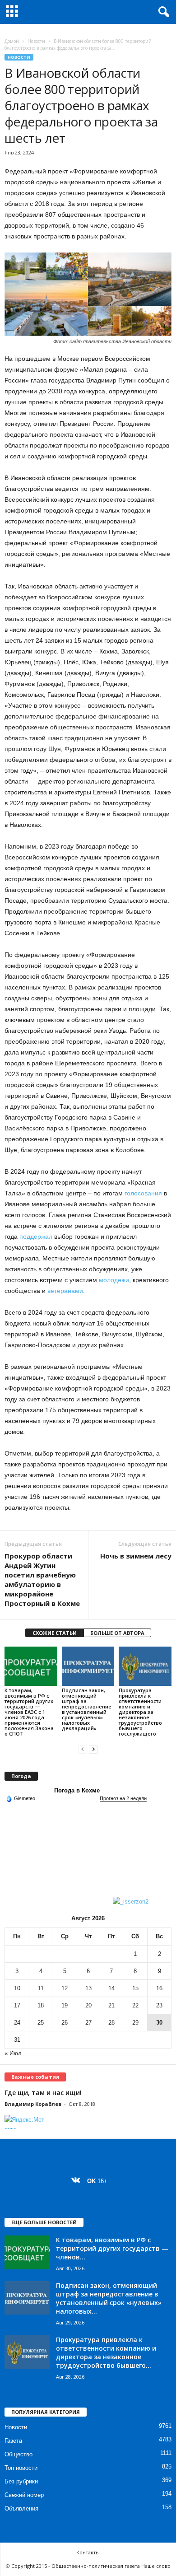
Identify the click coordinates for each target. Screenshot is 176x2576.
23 (159, 2005)
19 (65, 2005)
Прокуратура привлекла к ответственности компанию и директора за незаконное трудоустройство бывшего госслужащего (140, 1712)
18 (41, 2005)
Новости (36, 41)
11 (41, 1988)
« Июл (13, 2053)
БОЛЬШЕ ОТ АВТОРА (117, 1633)
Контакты (88, 2552)
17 (17, 2005)
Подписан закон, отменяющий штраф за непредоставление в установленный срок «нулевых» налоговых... (109, 2298)
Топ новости (21, 2468)
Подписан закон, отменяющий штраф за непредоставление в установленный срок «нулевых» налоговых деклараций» (87, 1709)
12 (65, 1988)
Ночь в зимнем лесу (136, 1556)
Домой (12, 41)
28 (111, 2023)
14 (111, 1988)
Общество (19, 2454)
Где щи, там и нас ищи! (43, 2093)
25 (41, 2023)
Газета (13, 2441)
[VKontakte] (78, 2181)
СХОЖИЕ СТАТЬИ (55, 1633)
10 (17, 1988)
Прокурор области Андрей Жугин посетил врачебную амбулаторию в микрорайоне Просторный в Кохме (42, 1580)
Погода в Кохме (77, 1790)
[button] (162, 12)
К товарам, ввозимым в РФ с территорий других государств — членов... (112, 2248)
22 (135, 2005)
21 (111, 2005)
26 (65, 2023)
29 (135, 2023)
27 (88, 2023)
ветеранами (65, 1291)
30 (159, 2023)
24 (17, 2023)
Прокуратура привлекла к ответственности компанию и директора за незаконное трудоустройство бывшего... (106, 2352)
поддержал (36, 1237)
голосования (143, 1193)
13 (88, 1988)
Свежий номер (24, 2495)
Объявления (21, 2508)
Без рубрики (21, 2481)
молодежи (114, 1280)
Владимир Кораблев (33, 2104)
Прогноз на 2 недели (123, 1798)
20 (88, 2005)
